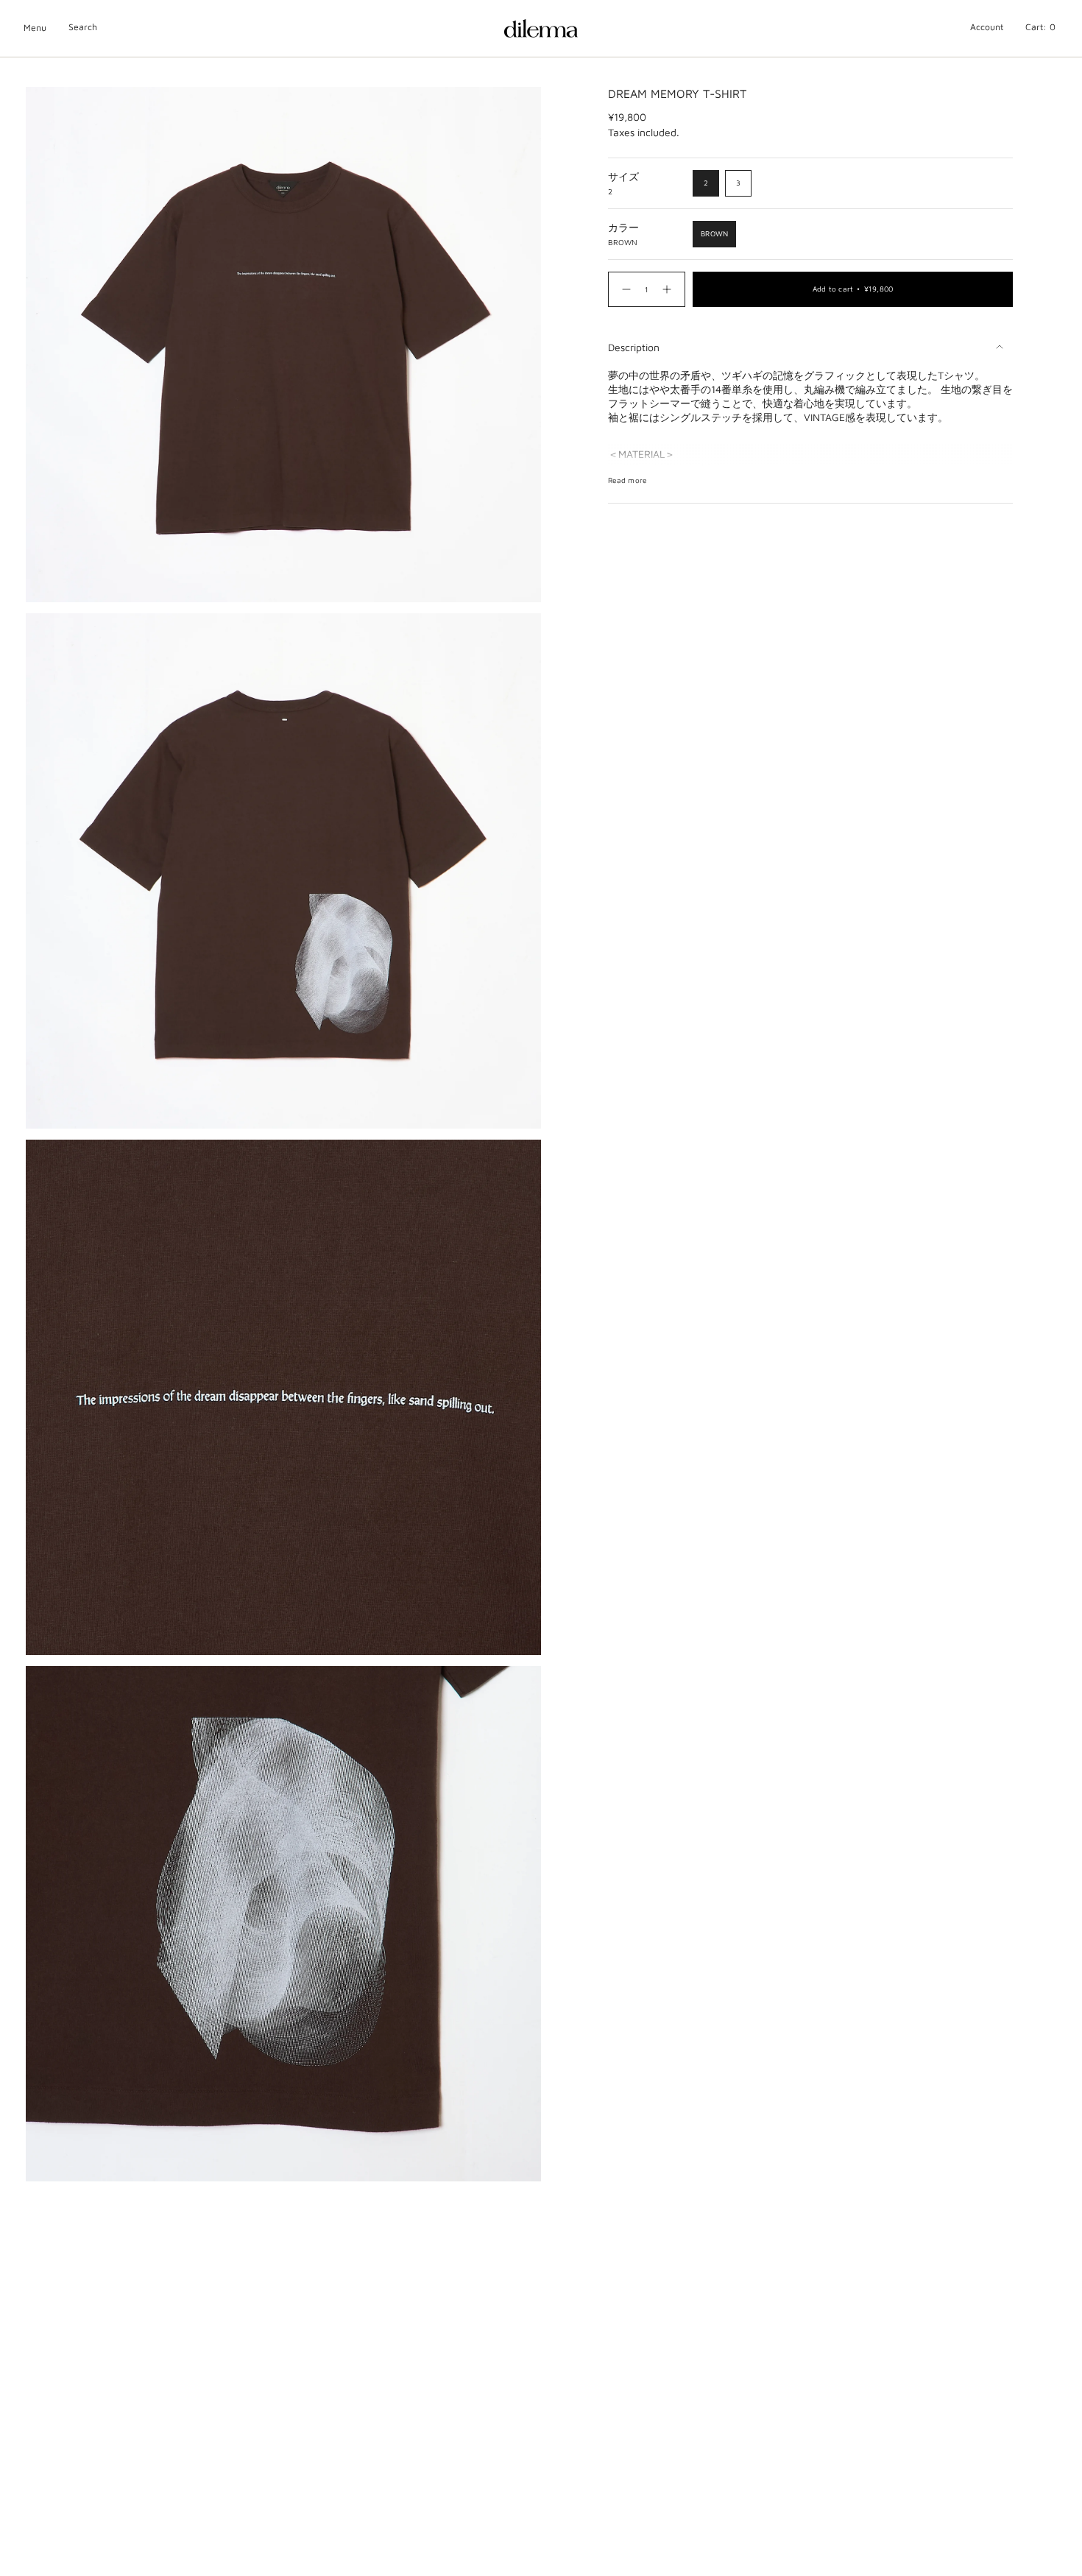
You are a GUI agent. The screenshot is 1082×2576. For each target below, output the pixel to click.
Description (634, 347)
